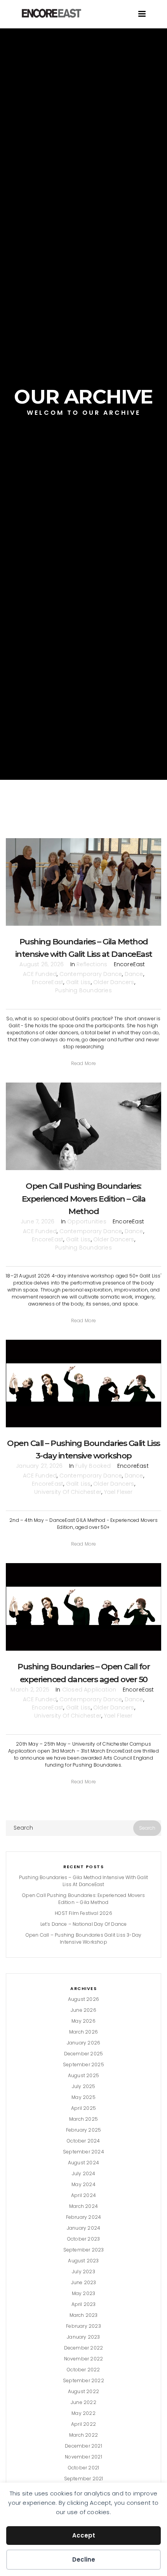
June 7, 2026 (37, 1221)
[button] (84, 1063)
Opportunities (87, 1221)
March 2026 (83, 2032)
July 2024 (84, 2173)
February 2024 (84, 2217)
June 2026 (83, 2010)
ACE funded (40, 974)
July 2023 (83, 2272)
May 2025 (83, 2097)
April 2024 (83, 2195)
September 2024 (83, 2152)
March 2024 (83, 2206)
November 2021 (83, 2457)
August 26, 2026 (42, 964)
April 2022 (83, 2424)
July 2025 (84, 2086)
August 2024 (83, 2163)
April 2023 (84, 2304)
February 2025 (84, 2130)
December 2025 (84, 2054)
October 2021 (83, 2468)
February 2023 (83, 2326)
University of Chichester (68, 1492)
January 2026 (83, 2043)
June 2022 (83, 2402)
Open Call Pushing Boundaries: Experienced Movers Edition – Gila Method (84, 1198)
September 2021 (84, 2479)
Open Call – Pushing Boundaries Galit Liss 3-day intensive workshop (83, 1938)
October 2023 (83, 2239)
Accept (84, 2535)
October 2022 (83, 2370)
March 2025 (83, 2119)
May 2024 (83, 2184)
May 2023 (84, 2293)
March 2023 (84, 2315)
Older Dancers (114, 982)
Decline (84, 2559)
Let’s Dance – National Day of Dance (84, 1924)
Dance (134, 974)
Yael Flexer (118, 1492)
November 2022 (84, 2359)
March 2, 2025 (30, 1690)
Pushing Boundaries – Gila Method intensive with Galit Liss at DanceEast (84, 1881)
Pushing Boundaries (83, 990)
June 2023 (84, 2282)
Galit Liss (78, 982)
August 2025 (83, 2075)
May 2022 (83, 2413)
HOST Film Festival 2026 (83, 1913)
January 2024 (83, 2228)
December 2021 (83, 2446)
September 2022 (83, 2380)
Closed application (89, 1690)
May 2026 (83, 2021)
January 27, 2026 (39, 1466)
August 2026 (83, 1999)
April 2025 (83, 2108)
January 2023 (83, 2337)
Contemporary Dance (91, 974)
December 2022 (84, 2348)
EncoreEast (48, 982)
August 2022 (83, 2391)
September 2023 (84, 2250)
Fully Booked (93, 1466)
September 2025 (83, 2064)
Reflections (92, 964)
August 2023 (83, 2261)
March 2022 (83, 2435)
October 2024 (83, 2141)
